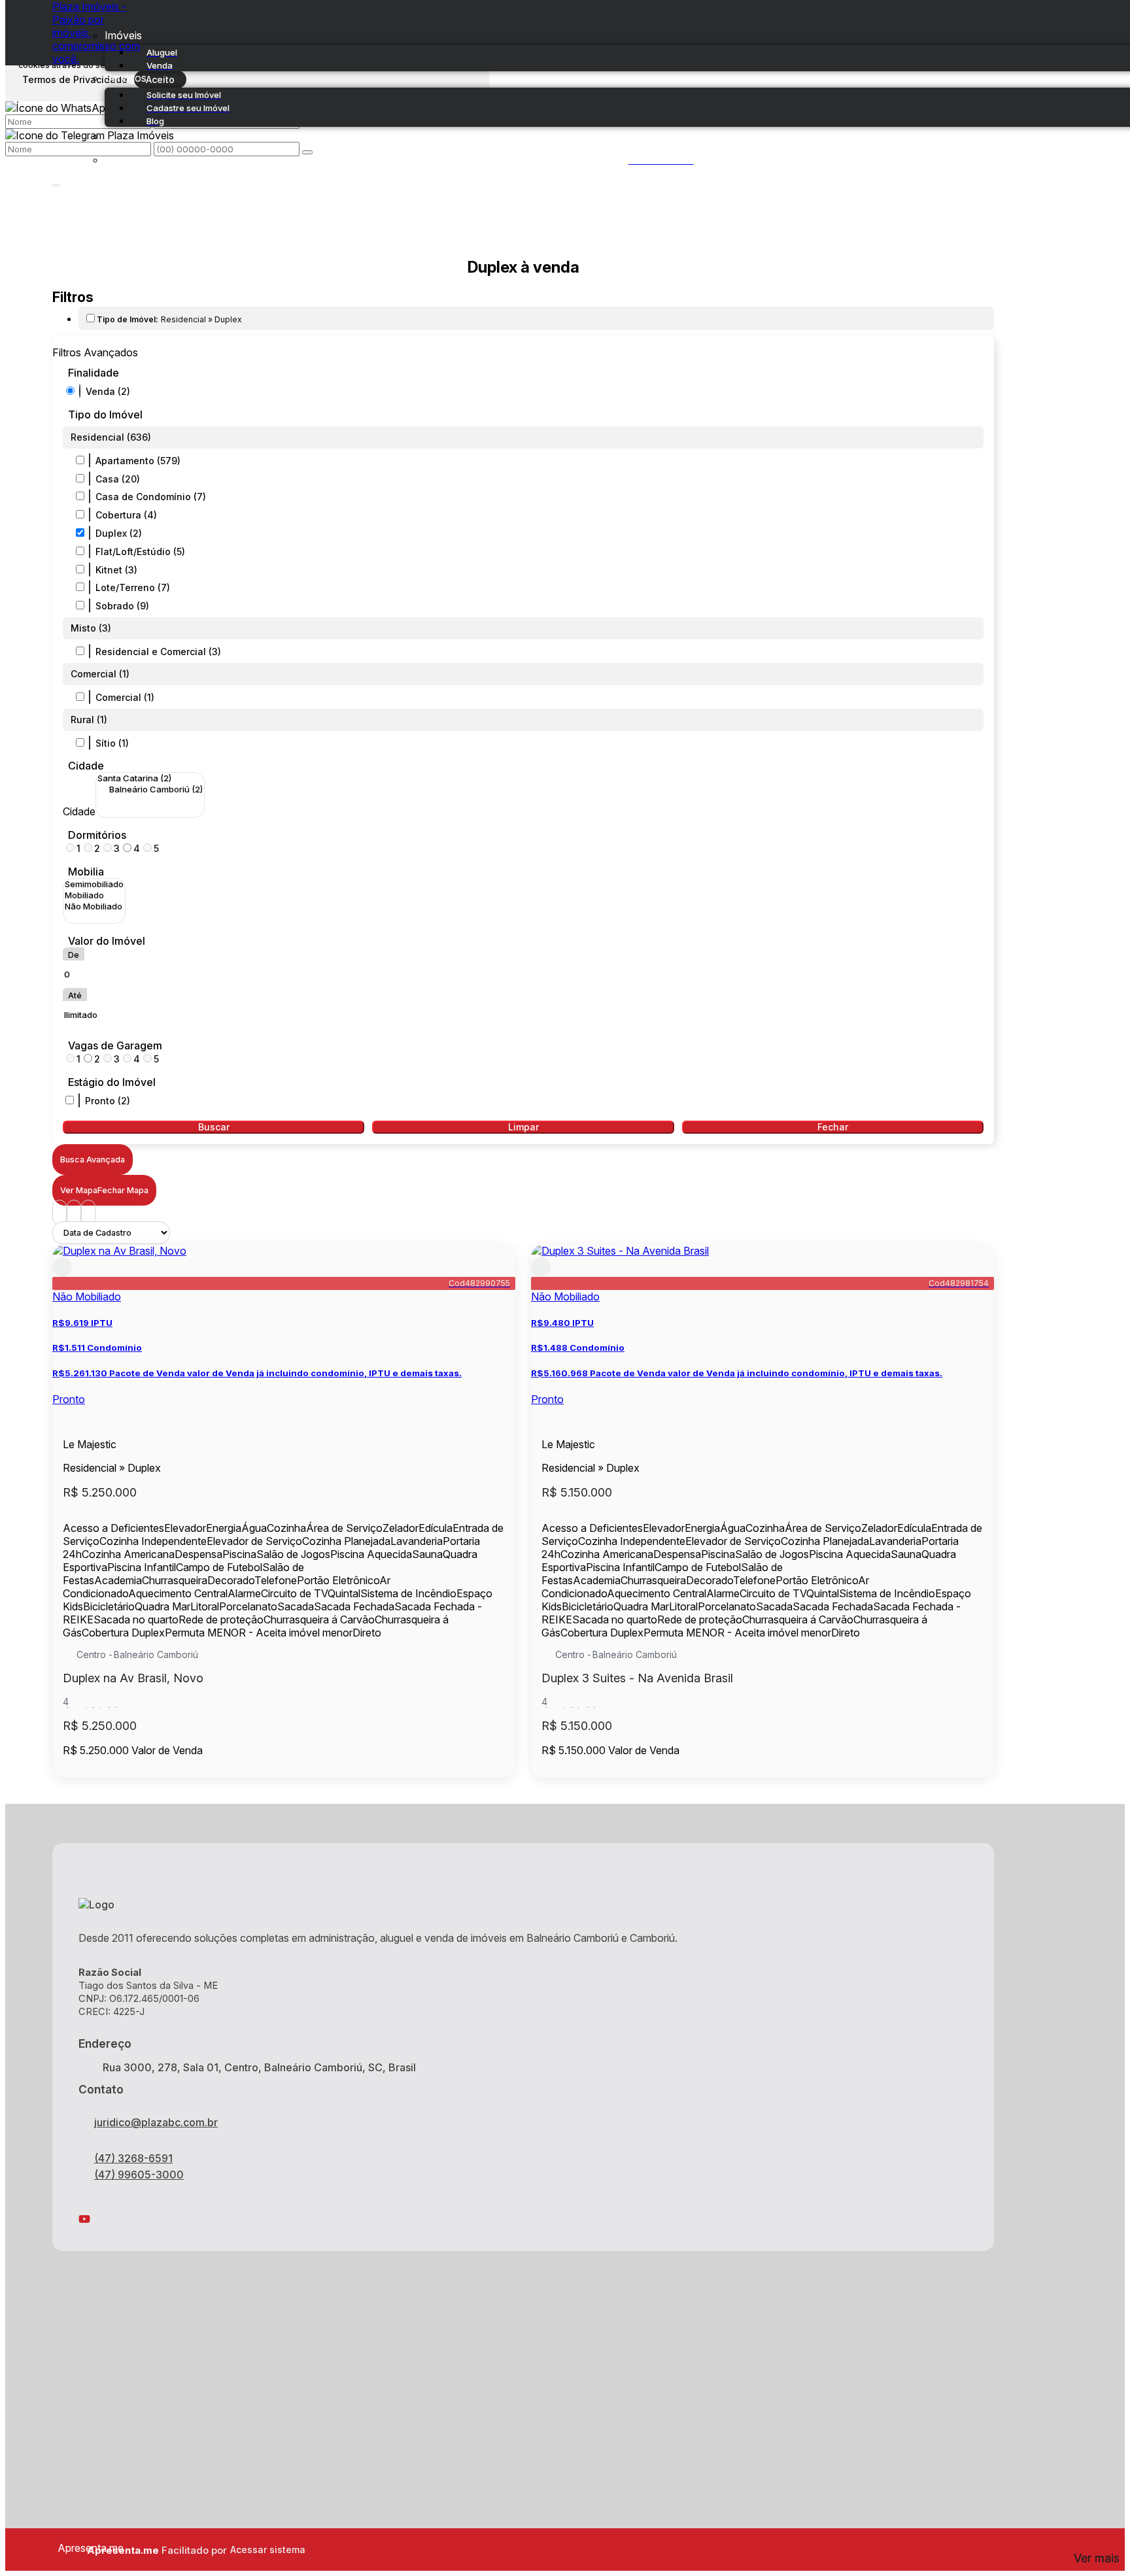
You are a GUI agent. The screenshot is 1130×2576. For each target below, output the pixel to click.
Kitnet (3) (116, 570)
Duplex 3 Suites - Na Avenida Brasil (637, 1678)
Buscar (214, 1127)
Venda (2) (108, 391)
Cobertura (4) (126, 515)
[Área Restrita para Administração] (266, 2550)
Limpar (523, 1127)
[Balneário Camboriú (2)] (150, 789)
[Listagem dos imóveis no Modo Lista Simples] (88, 1212)
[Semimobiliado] (94, 884)
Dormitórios (97, 835)
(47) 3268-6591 (133, 2158)
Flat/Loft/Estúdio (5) (140, 551)
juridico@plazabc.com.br (156, 2122)
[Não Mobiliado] (94, 907)
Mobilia (86, 872)
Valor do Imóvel (107, 941)
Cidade (86, 766)
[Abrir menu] (56, 182)
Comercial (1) (125, 697)
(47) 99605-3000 (139, 2175)
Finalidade (94, 373)
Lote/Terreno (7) (133, 587)
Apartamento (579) (138, 461)
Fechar (833, 1127)
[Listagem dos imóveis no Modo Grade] (60, 1212)
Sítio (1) (112, 743)
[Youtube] (523, 2219)
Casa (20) (118, 479)
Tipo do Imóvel (105, 415)
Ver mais (1097, 2558)
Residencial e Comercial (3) (158, 652)
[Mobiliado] (94, 895)
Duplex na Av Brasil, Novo (133, 1678)
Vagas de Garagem (115, 1045)
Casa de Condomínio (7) (151, 497)
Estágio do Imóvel (112, 1082)
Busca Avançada (93, 1160)
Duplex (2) (119, 533)
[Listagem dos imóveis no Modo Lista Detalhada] (74, 1212)
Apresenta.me (72, 2548)
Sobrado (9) (122, 606)
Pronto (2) (108, 1101)
